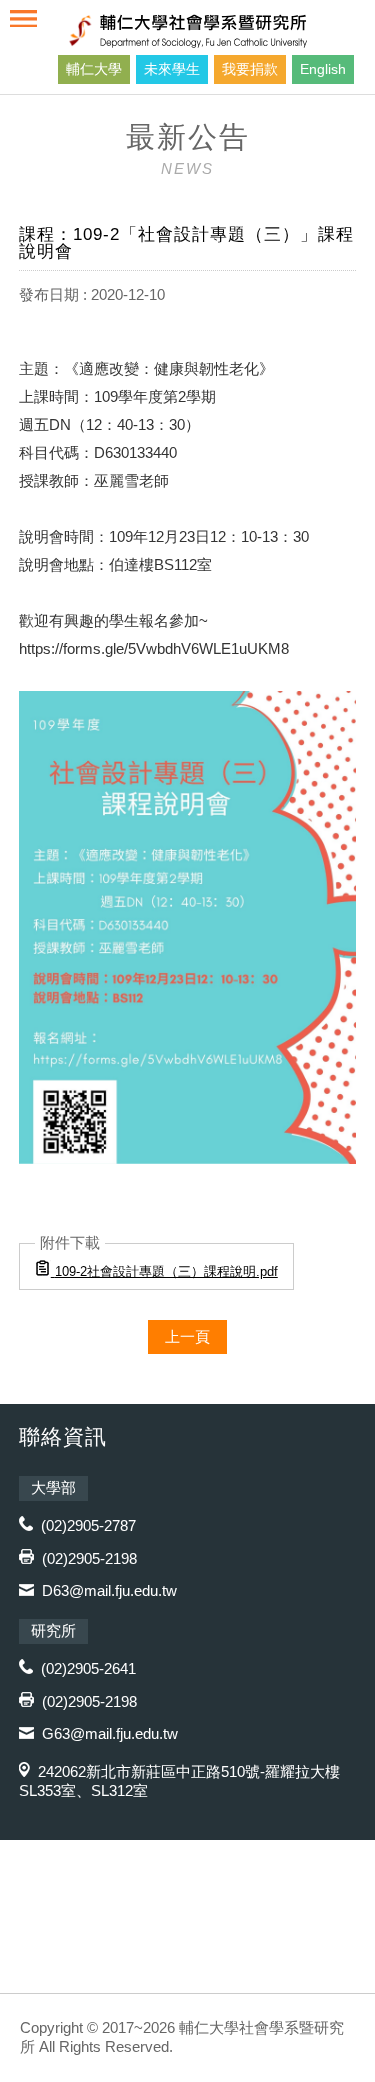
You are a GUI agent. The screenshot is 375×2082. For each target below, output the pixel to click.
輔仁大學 (94, 69)
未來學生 (172, 69)
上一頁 (187, 1336)
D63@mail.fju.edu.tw (109, 1590)
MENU (23, 18)
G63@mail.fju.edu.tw (110, 1733)
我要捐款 (250, 69)
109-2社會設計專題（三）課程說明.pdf (166, 1271)
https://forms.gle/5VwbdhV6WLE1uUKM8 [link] (154, 648)
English (323, 69)
